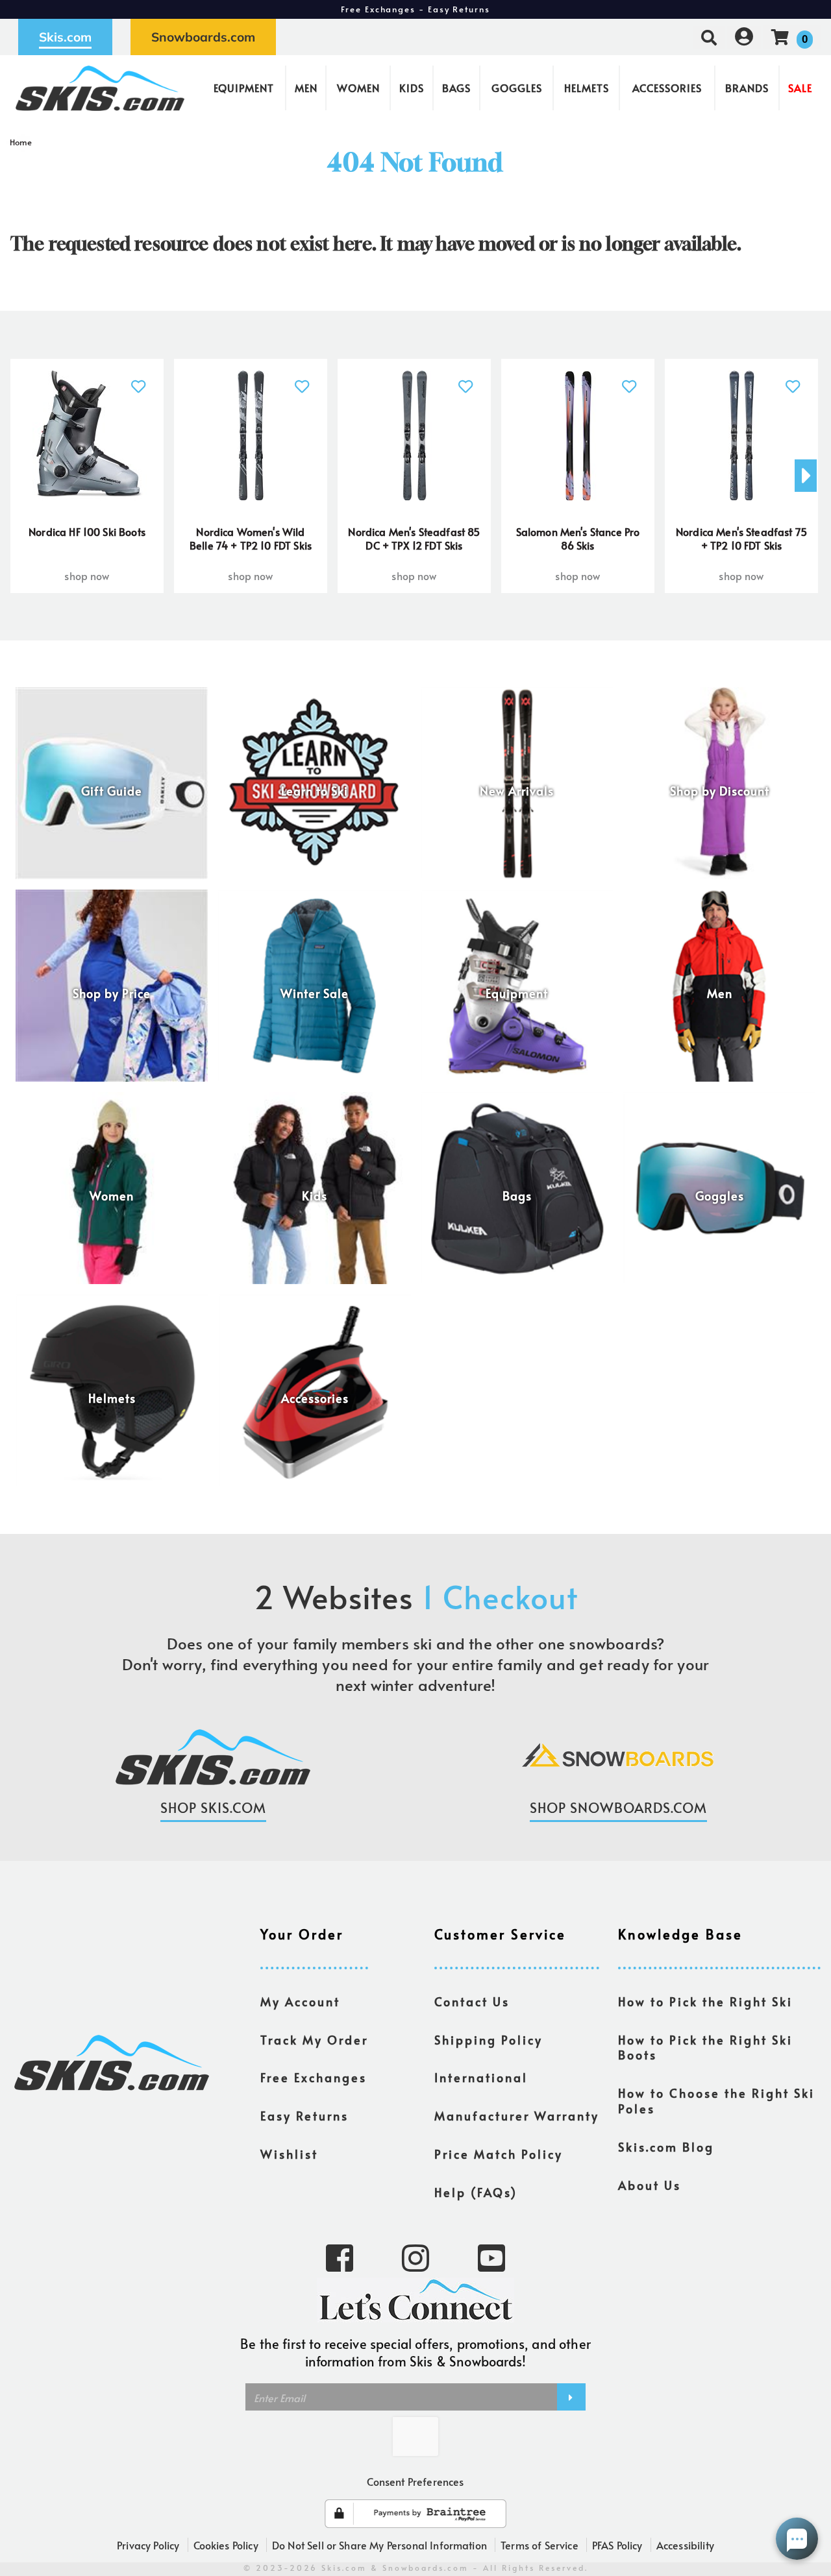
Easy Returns (304, 2116)
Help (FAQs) (476, 2193)
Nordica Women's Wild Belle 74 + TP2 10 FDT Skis (251, 539)
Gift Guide (112, 791)
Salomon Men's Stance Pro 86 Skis (578, 539)
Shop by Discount (720, 791)
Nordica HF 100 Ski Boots (87, 531)
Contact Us (472, 2002)
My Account (300, 2002)
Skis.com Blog (666, 2147)
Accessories (667, 88)
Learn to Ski (315, 791)
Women (358, 88)
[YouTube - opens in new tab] (491, 2257)
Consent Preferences (415, 2481)
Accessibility (685, 2545)
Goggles (517, 88)
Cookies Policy (226, 2545)
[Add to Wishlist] (139, 379)
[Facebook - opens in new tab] (340, 2257)
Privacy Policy (148, 2545)
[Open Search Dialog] (709, 37)
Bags (456, 88)
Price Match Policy (499, 2154)
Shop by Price (112, 993)
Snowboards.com (203, 37)
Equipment (244, 88)
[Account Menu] (744, 37)
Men (306, 88)
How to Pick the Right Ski (705, 2002)
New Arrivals (517, 791)
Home (21, 142)
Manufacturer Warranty (517, 2116)
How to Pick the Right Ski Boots (705, 2048)
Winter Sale (315, 993)
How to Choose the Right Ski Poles (716, 2101)
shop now (87, 576)
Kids (412, 88)
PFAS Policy (617, 2545)
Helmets (587, 88)
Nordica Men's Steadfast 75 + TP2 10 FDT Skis (741, 539)
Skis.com (65, 37)
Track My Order (314, 2040)
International (481, 2078)
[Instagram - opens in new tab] (415, 2257)
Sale (800, 88)
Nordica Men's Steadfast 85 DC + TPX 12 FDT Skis (414, 539)
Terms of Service (540, 2545)
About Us (650, 2185)
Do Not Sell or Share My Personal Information (379, 2545)
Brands (747, 88)
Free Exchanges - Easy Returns (415, 9)
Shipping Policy (489, 2040)
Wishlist (289, 2154)
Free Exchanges (314, 2078)
